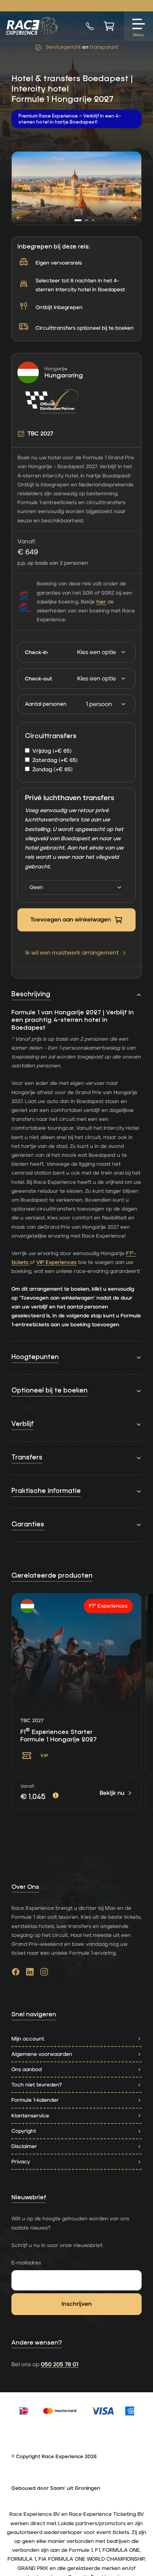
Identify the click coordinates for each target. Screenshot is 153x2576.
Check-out (38, 679)
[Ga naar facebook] (16, 1974)
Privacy (21, 2162)
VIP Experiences (56, 1262)
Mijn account (28, 2039)
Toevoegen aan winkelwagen (71, 920)
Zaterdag (55, 760)
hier (101, 602)
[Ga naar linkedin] (30, 1974)
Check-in (36, 652)
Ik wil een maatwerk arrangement (72, 953)
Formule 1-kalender (35, 2100)
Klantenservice (30, 2116)
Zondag (52, 770)
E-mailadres (26, 2263)
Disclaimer (24, 2146)
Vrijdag (52, 751)
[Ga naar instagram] (44, 1974)
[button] (78, 220)
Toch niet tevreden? (37, 2085)
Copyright (24, 2131)
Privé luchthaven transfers (70, 798)
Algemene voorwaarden (42, 2054)
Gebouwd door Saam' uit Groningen (56, 2488)
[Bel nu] (90, 26)
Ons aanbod (27, 2070)
